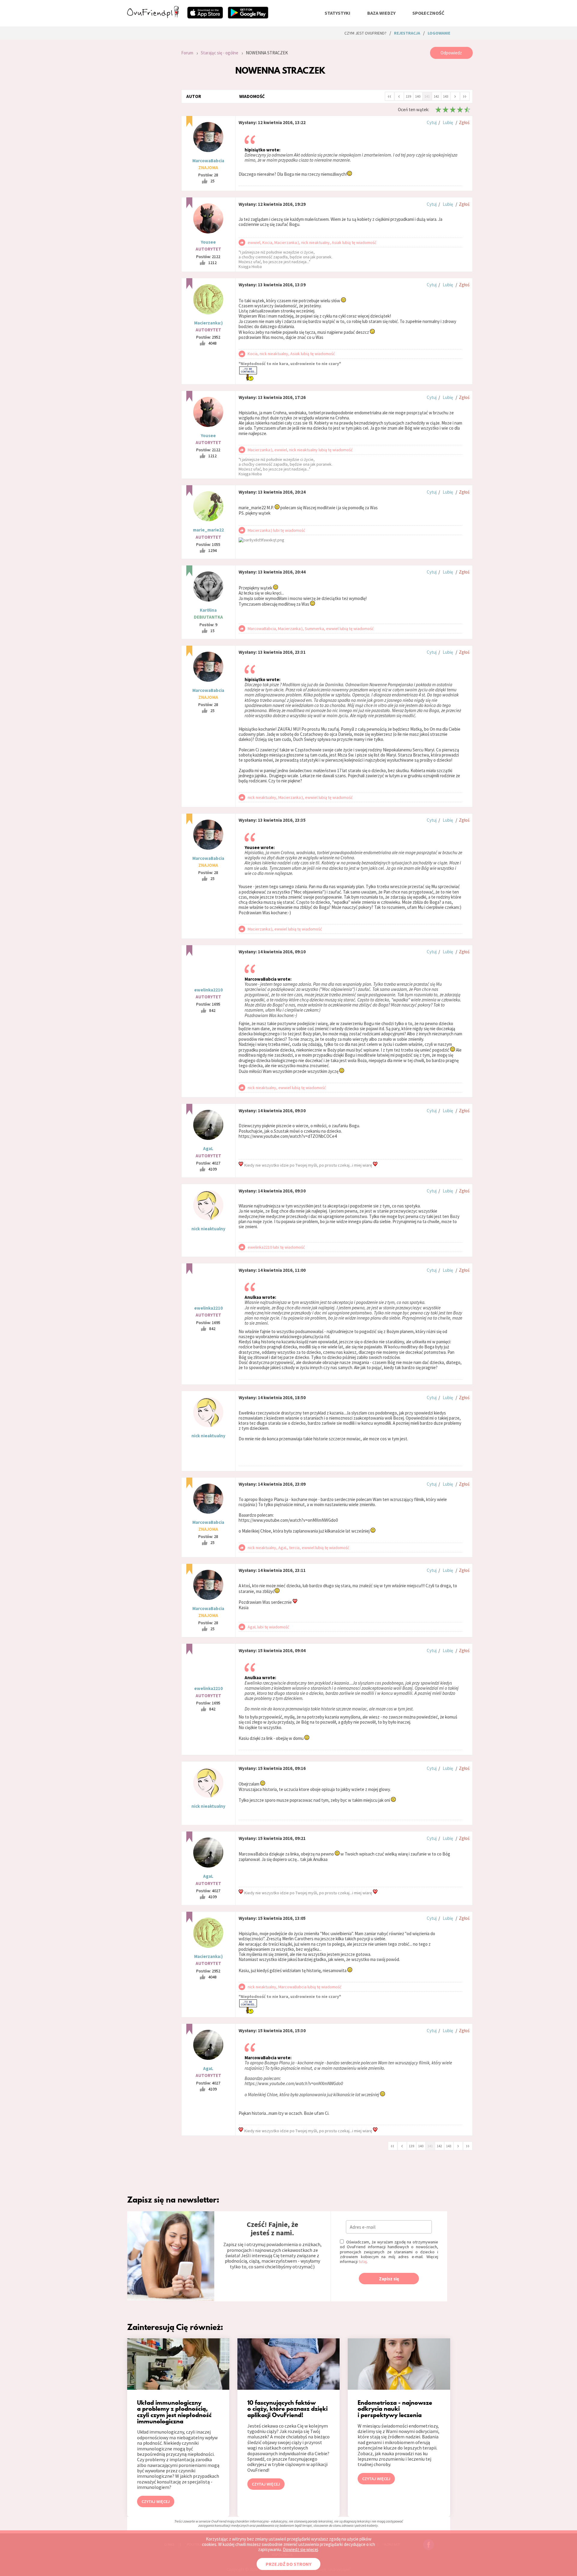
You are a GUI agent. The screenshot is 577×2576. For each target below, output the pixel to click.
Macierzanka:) (208, 323)
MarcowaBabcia (208, 161)
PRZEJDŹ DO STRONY (288, 2564)
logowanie (439, 33)
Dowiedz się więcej (300, 2549)
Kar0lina (208, 610)
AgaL (208, 1148)
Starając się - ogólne (220, 53)
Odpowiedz (451, 53)
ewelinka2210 (208, 990)
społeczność (428, 13)
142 (436, 96)
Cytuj (432, 122)
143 (446, 96)
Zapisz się (389, 2279)
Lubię (448, 122)
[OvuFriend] (153, 16)
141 (427, 96)
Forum (187, 53)
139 (408, 96)
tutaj (363, 2261)
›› (465, 96)
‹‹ (389, 96)
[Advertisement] (150, 127)
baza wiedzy (381, 13)
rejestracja (407, 33)
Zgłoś (464, 122)
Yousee (208, 242)
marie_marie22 (208, 530)
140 (418, 96)
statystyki (337, 13)
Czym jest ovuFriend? (365, 33)
